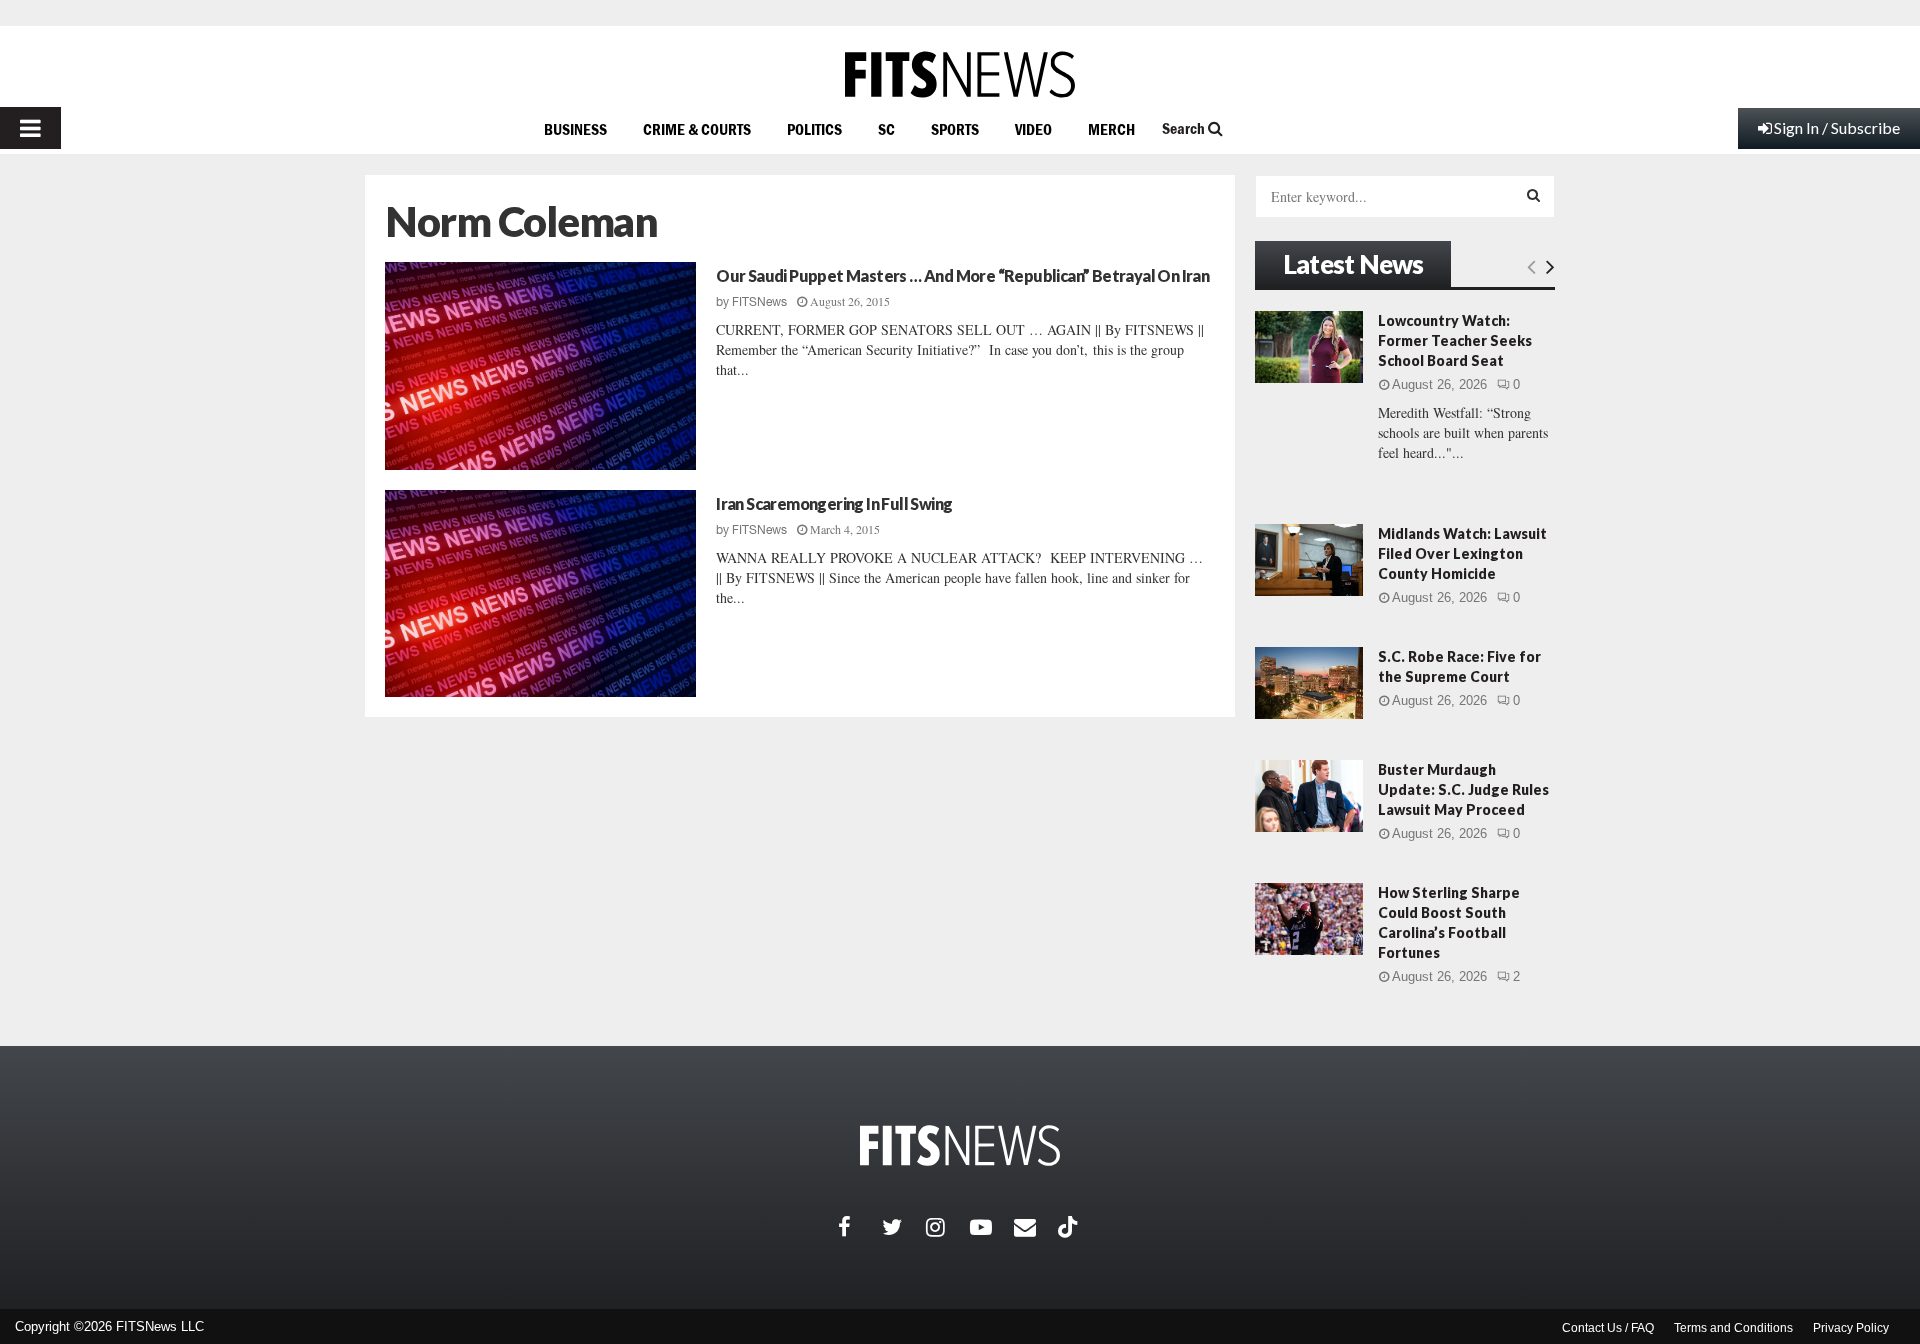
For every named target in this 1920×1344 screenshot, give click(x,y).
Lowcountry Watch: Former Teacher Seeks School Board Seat (1455, 340)
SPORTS (955, 129)
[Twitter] (904, 1227)
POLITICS (814, 129)
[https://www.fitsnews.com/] (960, 74)
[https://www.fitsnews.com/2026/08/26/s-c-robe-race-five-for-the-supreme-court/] (1309, 683)
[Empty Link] (1531, 266)
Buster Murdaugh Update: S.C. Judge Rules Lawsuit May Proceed (1463, 789)
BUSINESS (575, 129)
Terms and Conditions (1733, 1328)
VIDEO (1033, 129)
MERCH (1111, 129)
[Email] (1036, 1227)
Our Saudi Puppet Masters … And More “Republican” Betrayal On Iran (962, 275)
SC (886, 129)
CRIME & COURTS (697, 129)
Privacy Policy (1851, 1328)
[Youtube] (992, 1227)
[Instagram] (948, 1227)
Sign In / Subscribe (1837, 127)
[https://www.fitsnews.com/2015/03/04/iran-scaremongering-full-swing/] (540, 594)
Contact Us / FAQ (1608, 1328)
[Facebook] (860, 1227)
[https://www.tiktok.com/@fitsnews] (1070, 1227)
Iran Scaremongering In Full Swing (834, 503)
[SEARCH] (1533, 195)
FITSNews (759, 302)
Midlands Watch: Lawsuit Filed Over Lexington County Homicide (1462, 553)
